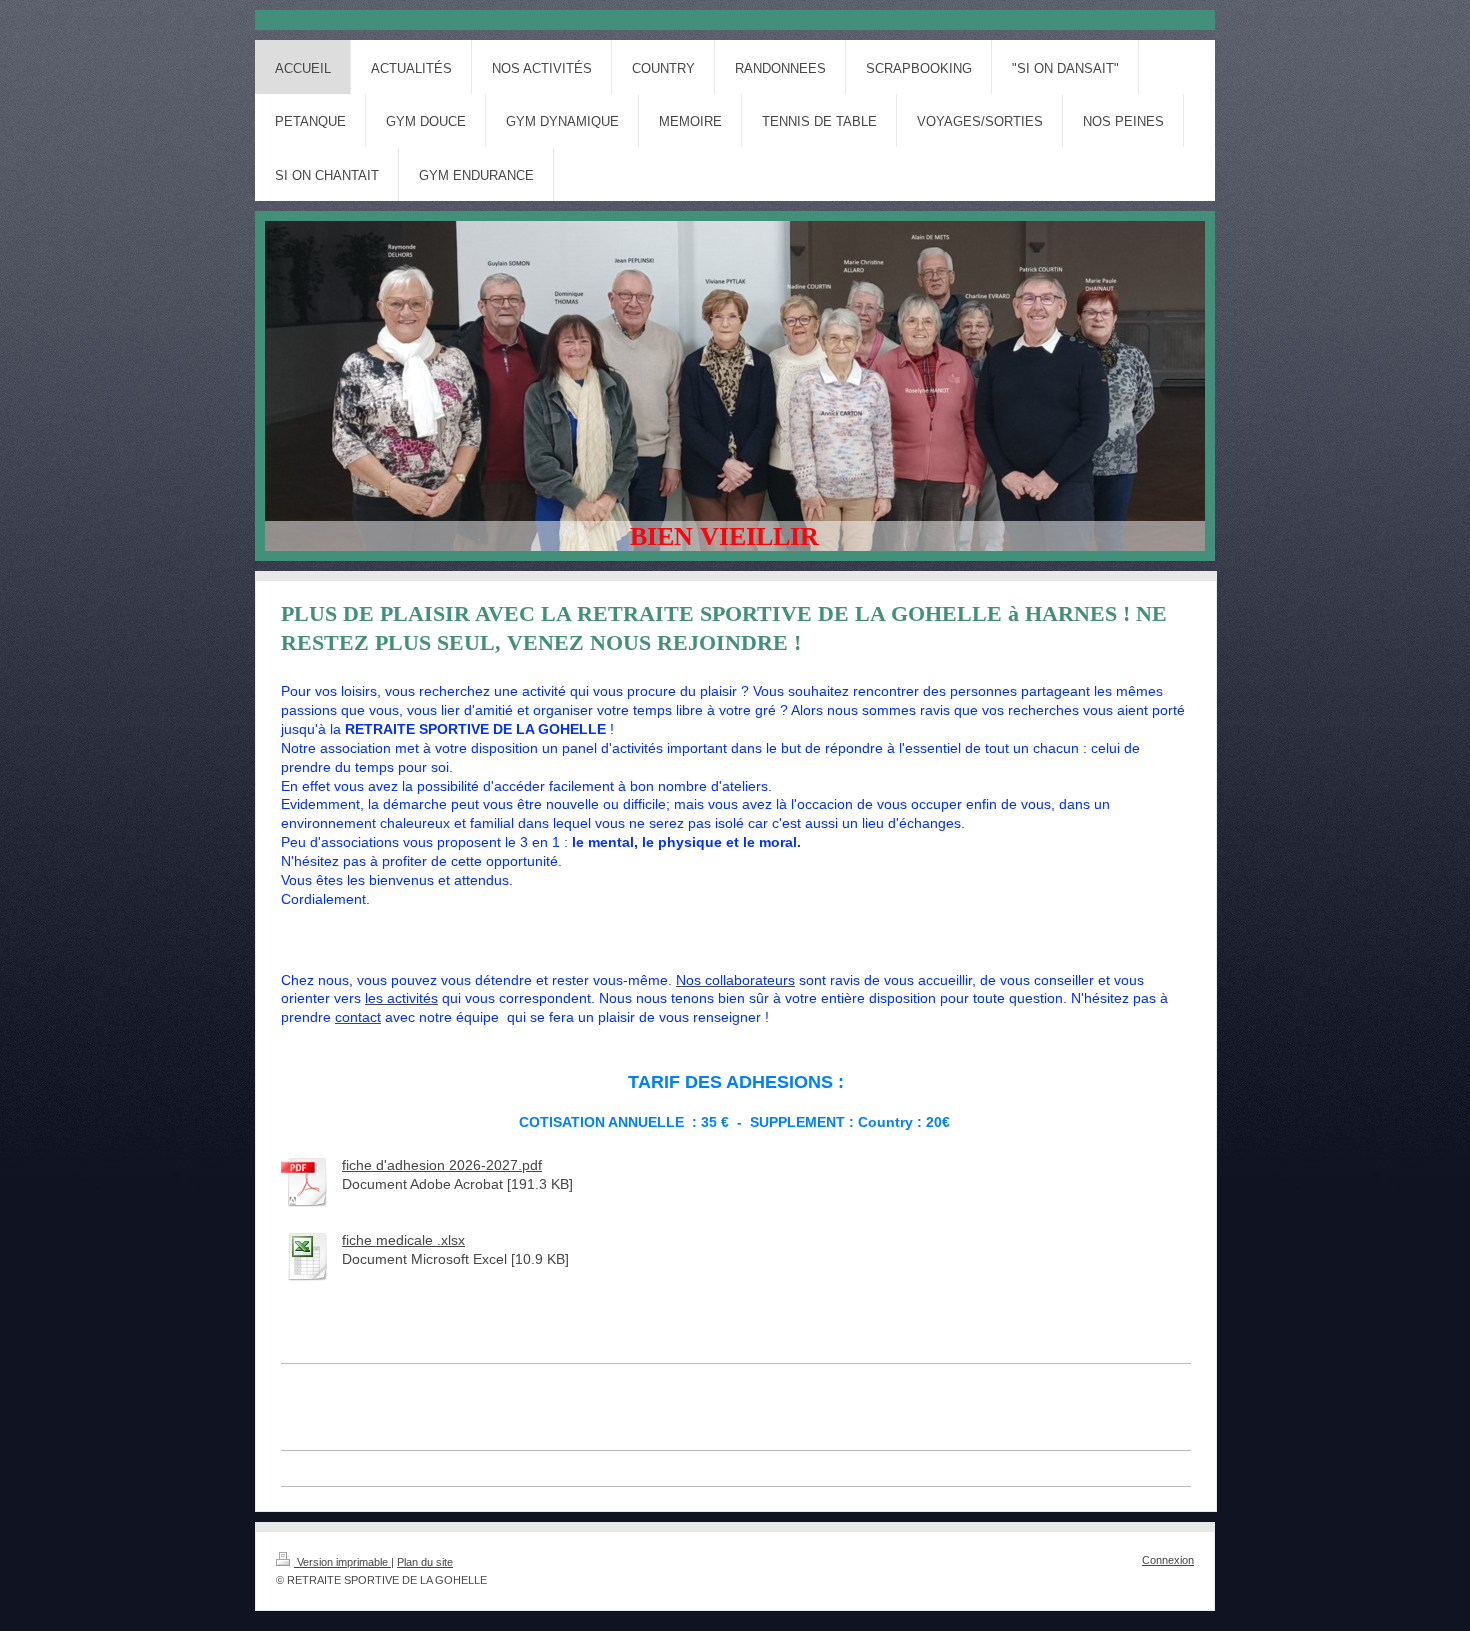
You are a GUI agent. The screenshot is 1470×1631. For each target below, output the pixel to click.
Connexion (1168, 1560)
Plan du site (425, 1562)
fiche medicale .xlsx (403, 1240)
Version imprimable (342, 1562)
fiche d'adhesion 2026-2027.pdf (442, 1165)
